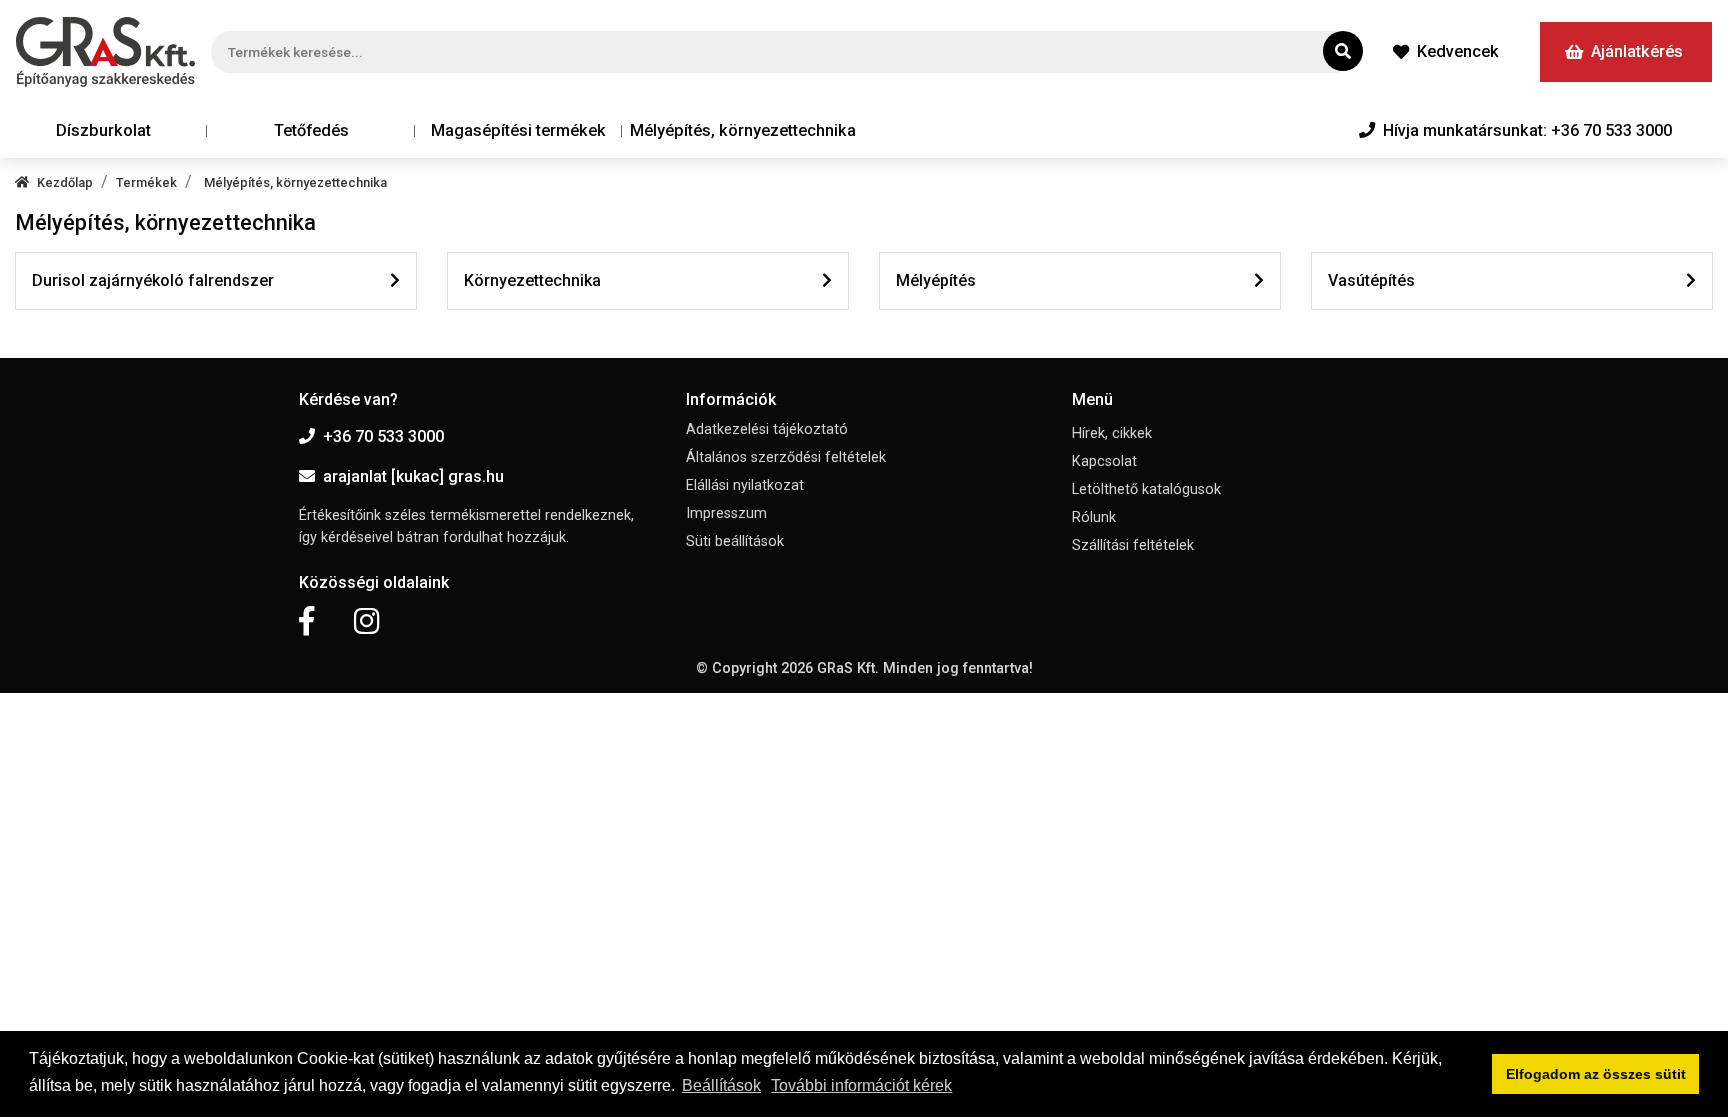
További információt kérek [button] (861, 1085)
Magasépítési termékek (518, 130)
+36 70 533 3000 (383, 436)
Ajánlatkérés (1637, 51)
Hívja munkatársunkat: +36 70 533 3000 (1527, 130)
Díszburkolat (103, 130)
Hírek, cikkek (1112, 433)
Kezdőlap (65, 182)
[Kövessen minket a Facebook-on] (306, 622)
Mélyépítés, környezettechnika (743, 130)
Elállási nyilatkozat (745, 485)
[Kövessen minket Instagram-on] (367, 622)
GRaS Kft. (848, 668)
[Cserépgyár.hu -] (105, 52)
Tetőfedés (311, 130)
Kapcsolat (1104, 461)
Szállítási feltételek (1133, 545)
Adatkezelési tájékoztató (767, 429)
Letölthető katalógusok (1146, 489)
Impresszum (726, 513)
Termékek (146, 182)
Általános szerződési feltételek (786, 457)
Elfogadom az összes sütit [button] (1596, 1074)
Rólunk (1094, 517)
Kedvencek (1458, 51)
